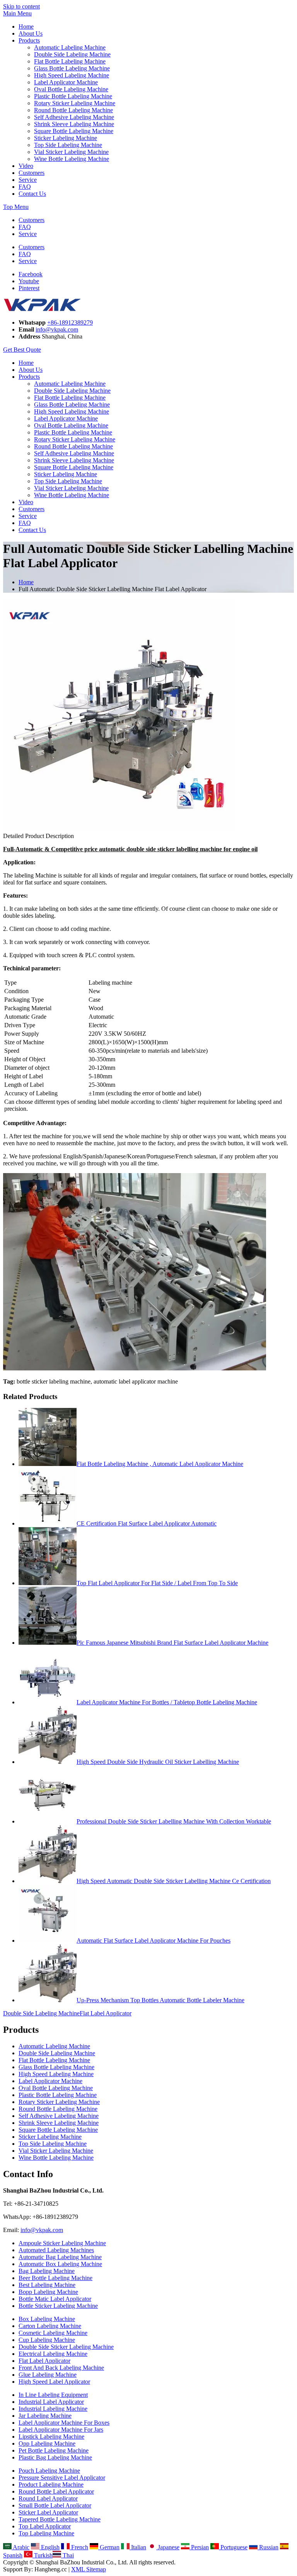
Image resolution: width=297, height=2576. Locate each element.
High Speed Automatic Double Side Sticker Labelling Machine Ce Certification (174, 1881)
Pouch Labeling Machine (49, 2471)
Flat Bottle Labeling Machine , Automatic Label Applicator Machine (160, 1464)
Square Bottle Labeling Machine (74, 131)
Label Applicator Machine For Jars (61, 2430)
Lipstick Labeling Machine (51, 2437)
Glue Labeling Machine (48, 2375)
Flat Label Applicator (106, 2013)
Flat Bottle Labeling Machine (70, 61)
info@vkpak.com (57, 329)
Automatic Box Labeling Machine (60, 2264)
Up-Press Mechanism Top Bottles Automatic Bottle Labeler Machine (160, 2000)
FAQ (25, 187)
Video (26, 166)
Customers (32, 173)
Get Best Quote (22, 350)
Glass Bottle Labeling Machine (72, 68)
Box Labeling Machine (47, 2319)
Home (26, 27)
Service (28, 180)
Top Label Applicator (45, 2526)
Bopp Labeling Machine (48, 2292)
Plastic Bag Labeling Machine (55, 2457)
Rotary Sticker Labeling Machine (75, 103)
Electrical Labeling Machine (53, 2354)
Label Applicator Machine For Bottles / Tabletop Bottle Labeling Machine (167, 1702)
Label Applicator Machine (66, 82)
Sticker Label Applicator (48, 2512)
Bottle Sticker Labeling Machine (58, 2306)
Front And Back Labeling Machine (61, 2368)
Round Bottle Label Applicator (56, 2491)
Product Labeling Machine (51, 2484)
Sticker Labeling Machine (66, 138)
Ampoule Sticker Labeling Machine (62, 2243)
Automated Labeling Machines (56, 2250)
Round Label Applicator (48, 2498)
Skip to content (21, 6)
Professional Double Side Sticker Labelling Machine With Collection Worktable (174, 1821)
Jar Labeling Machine (45, 2416)
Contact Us (32, 194)
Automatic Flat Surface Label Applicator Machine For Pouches (154, 1941)
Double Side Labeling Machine (72, 54)
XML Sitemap (89, 2569)
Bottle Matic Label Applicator (55, 2299)
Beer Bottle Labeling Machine (55, 2278)
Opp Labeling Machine (47, 2443)
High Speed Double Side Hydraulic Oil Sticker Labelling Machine (158, 1762)
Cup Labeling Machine (47, 2340)
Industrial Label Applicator (51, 2402)
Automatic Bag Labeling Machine (60, 2257)
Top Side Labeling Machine (68, 145)
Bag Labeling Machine (47, 2271)
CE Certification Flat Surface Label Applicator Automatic (147, 1523)
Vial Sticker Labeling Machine (71, 152)
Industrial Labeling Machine (53, 2409)
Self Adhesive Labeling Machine (74, 117)
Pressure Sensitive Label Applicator (62, 2478)
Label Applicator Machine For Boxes (64, 2423)
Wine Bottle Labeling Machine (72, 159)
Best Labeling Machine (47, 2285)
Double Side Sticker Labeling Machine (66, 2347)
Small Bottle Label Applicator (55, 2505)
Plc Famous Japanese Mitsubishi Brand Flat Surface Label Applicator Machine (172, 1643)
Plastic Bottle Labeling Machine (73, 96)
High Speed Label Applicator (54, 2382)
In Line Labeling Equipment (53, 2395)
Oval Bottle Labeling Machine (71, 89)
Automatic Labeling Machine (70, 47)
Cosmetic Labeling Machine (53, 2333)
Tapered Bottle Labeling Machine (60, 2519)
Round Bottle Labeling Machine (73, 110)
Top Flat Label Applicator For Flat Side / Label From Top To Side (157, 1583)
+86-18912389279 (70, 322)
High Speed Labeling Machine (72, 75)
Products (29, 40)
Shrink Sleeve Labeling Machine (74, 124)
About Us (31, 33)
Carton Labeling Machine (50, 2326)
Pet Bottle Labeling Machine (54, 2450)
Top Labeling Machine (46, 2533)
